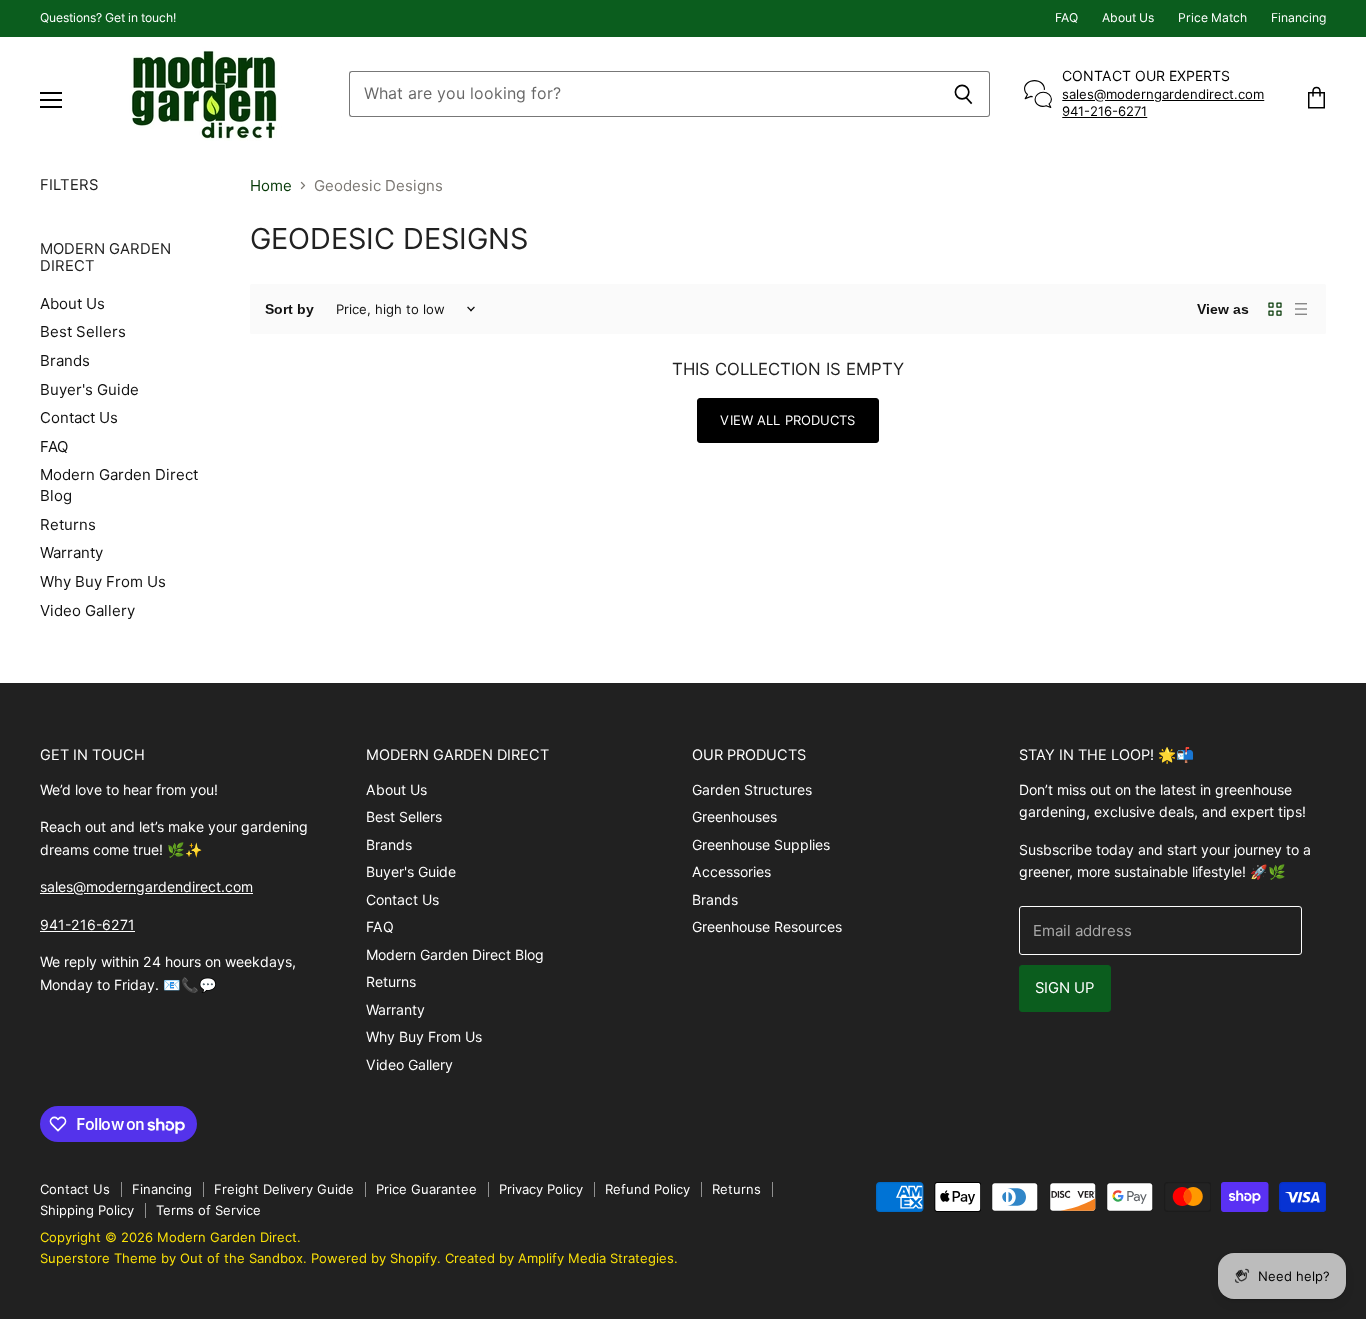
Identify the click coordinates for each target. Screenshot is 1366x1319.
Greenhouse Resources (767, 926)
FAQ (1066, 18)
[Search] (963, 94)
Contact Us (79, 417)
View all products (787, 420)
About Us (1128, 18)
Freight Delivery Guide (284, 1189)
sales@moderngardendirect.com (1163, 94)
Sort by (289, 309)
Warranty (71, 552)
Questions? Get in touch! (108, 18)
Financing (1298, 18)
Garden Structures (752, 789)
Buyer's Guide (89, 389)
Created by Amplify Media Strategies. (561, 1258)
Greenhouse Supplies (761, 844)
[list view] (1301, 309)
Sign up (1065, 988)
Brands (65, 360)
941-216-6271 (1104, 111)
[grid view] (1275, 309)
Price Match (1212, 18)
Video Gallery (87, 610)
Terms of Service (208, 1210)
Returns (68, 524)
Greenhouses (734, 816)
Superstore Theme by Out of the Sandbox (171, 1258)
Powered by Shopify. (376, 1258)
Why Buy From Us (103, 581)
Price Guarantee (426, 1189)
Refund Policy (647, 1189)
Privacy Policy (541, 1189)
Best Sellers (83, 331)
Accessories (731, 871)
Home (271, 185)
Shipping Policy (87, 1210)
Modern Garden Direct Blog (455, 954)
